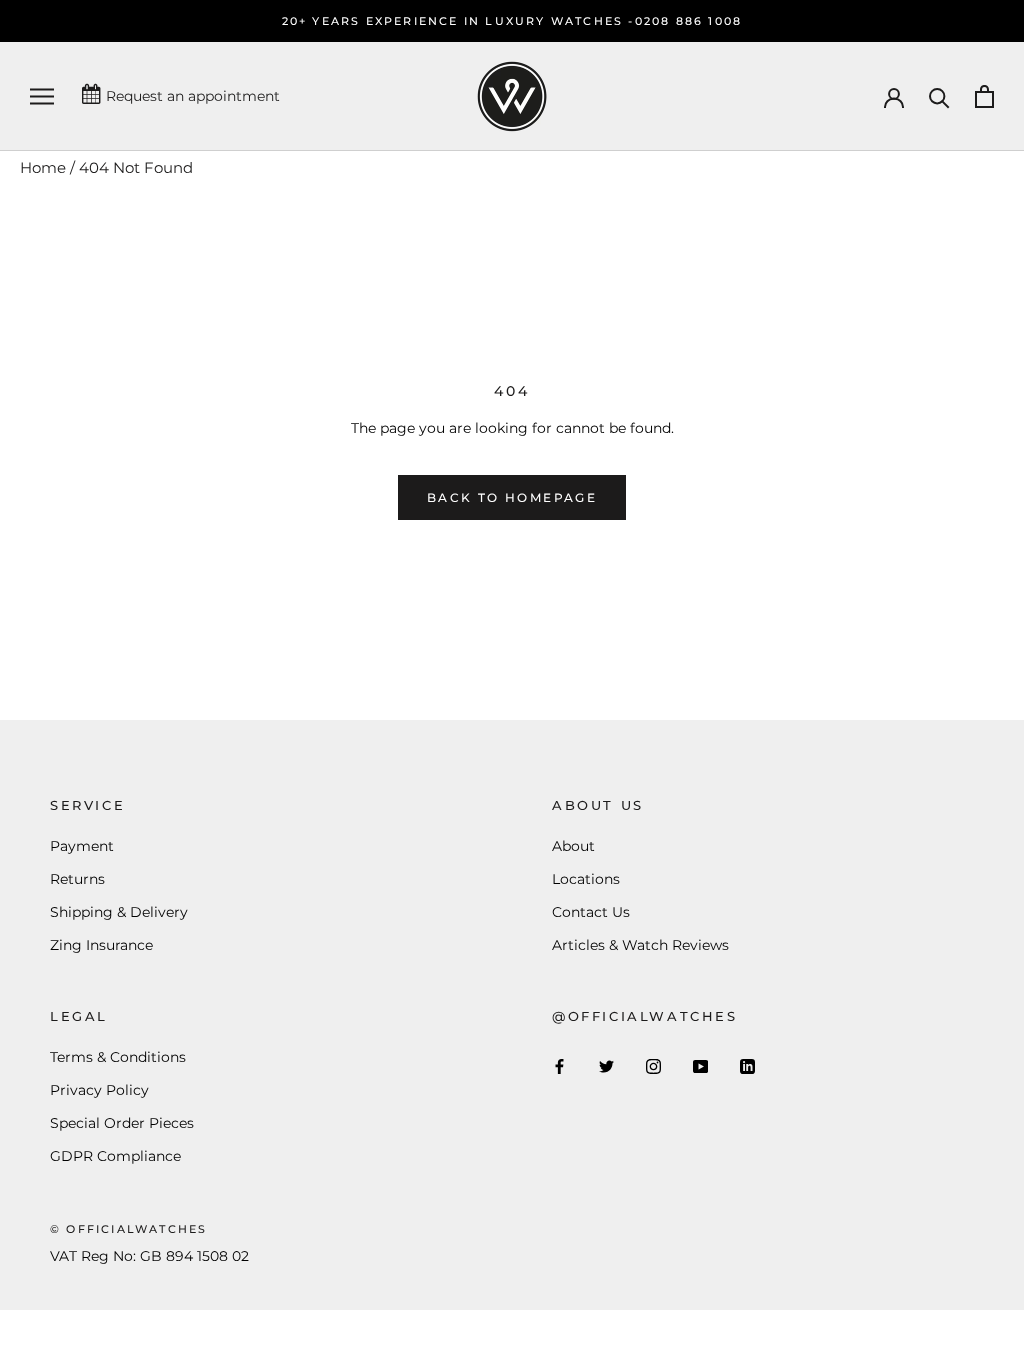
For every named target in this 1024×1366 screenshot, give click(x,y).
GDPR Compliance (115, 1156)
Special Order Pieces (122, 1123)
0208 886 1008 (689, 21)
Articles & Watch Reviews (640, 945)
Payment (82, 846)
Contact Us (591, 912)
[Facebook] (559, 1065)
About (573, 846)
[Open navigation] (42, 96)
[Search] (939, 96)
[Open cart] (984, 96)
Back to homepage (512, 497)
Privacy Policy (99, 1090)
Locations (586, 879)
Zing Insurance (101, 945)
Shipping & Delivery (119, 912)
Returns (77, 879)
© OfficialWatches (128, 1229)
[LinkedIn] (747, 1065)
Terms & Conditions (118, 1057)
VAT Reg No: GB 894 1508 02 (149, 1256)
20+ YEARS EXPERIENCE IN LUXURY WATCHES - (458, 21)
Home (43, 167)
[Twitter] (606, 1065)
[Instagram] (653, 1065)
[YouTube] (700, 1065)
